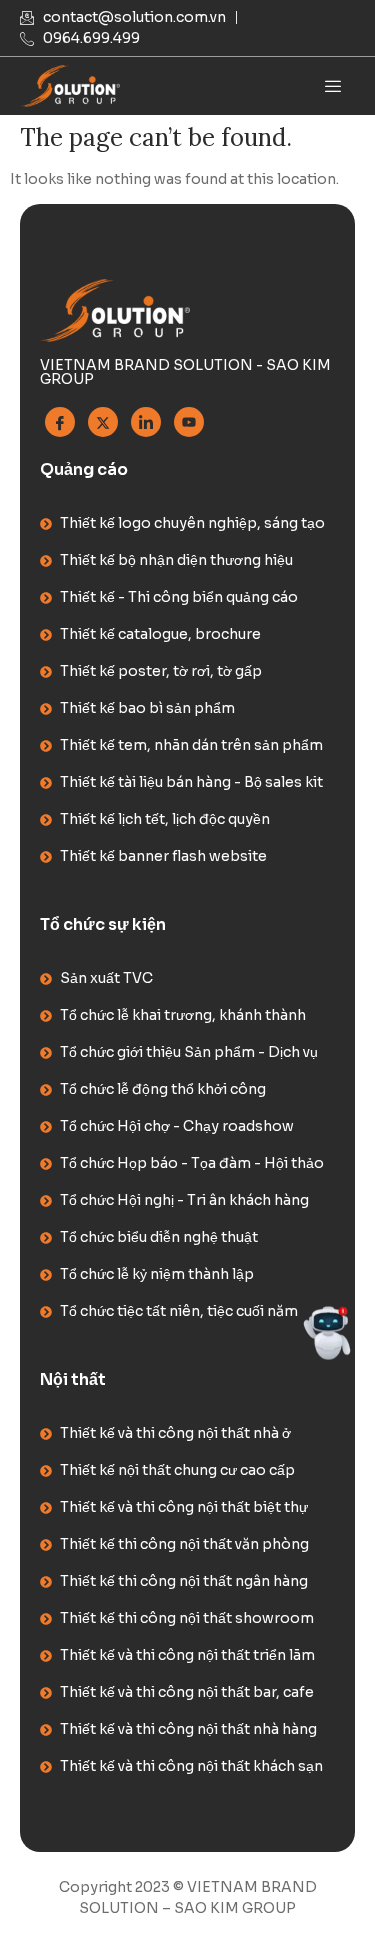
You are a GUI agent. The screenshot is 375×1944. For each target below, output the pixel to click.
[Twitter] (103, 422)
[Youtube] (189, 422)
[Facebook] (60, 422)
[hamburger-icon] (332, 86)
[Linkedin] (146, 422)
